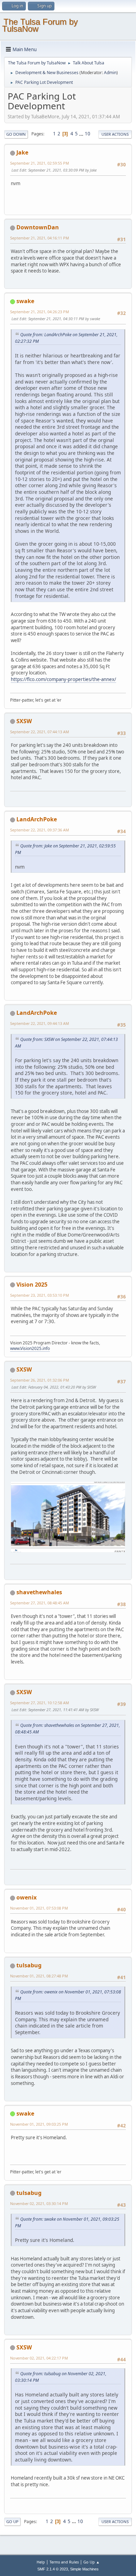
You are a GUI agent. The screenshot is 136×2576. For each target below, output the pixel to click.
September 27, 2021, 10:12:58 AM (40, 1703)
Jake (22, 152)
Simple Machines (84, 2569)
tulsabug (29, 1965)
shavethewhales (39, 1592)
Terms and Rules (64, 2562)
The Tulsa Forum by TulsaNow (40, 25)
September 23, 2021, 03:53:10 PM (40, 1295)
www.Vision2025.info (30, 1348)
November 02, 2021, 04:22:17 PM (39, 2358)
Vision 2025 (32, 1285)
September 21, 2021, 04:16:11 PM (40, 238)
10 (88, 134)
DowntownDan (38, 227)
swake (25, 301)
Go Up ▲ (92, 2562)
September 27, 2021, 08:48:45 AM (40, 1603)
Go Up (12, 2522)
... (82, 134)
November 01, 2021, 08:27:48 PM (39, 1976)
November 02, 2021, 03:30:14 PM (39, 2203)
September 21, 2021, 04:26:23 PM (40, 312)
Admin (110, 73)
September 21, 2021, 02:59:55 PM (40, 163)
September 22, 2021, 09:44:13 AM (40, 1023)
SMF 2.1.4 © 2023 (53, 2569)
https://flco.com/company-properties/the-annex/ (63, 679)
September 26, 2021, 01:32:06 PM (40, 1380)
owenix (27, 1897)
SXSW (24, 721)
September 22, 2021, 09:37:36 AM (40, 830)
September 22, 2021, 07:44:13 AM (40, 732)
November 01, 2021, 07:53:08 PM (39, 1908)
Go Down (16, 134)
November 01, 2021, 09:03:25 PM (39, 2124)
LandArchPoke (37, 819)
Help (41, 2562)
